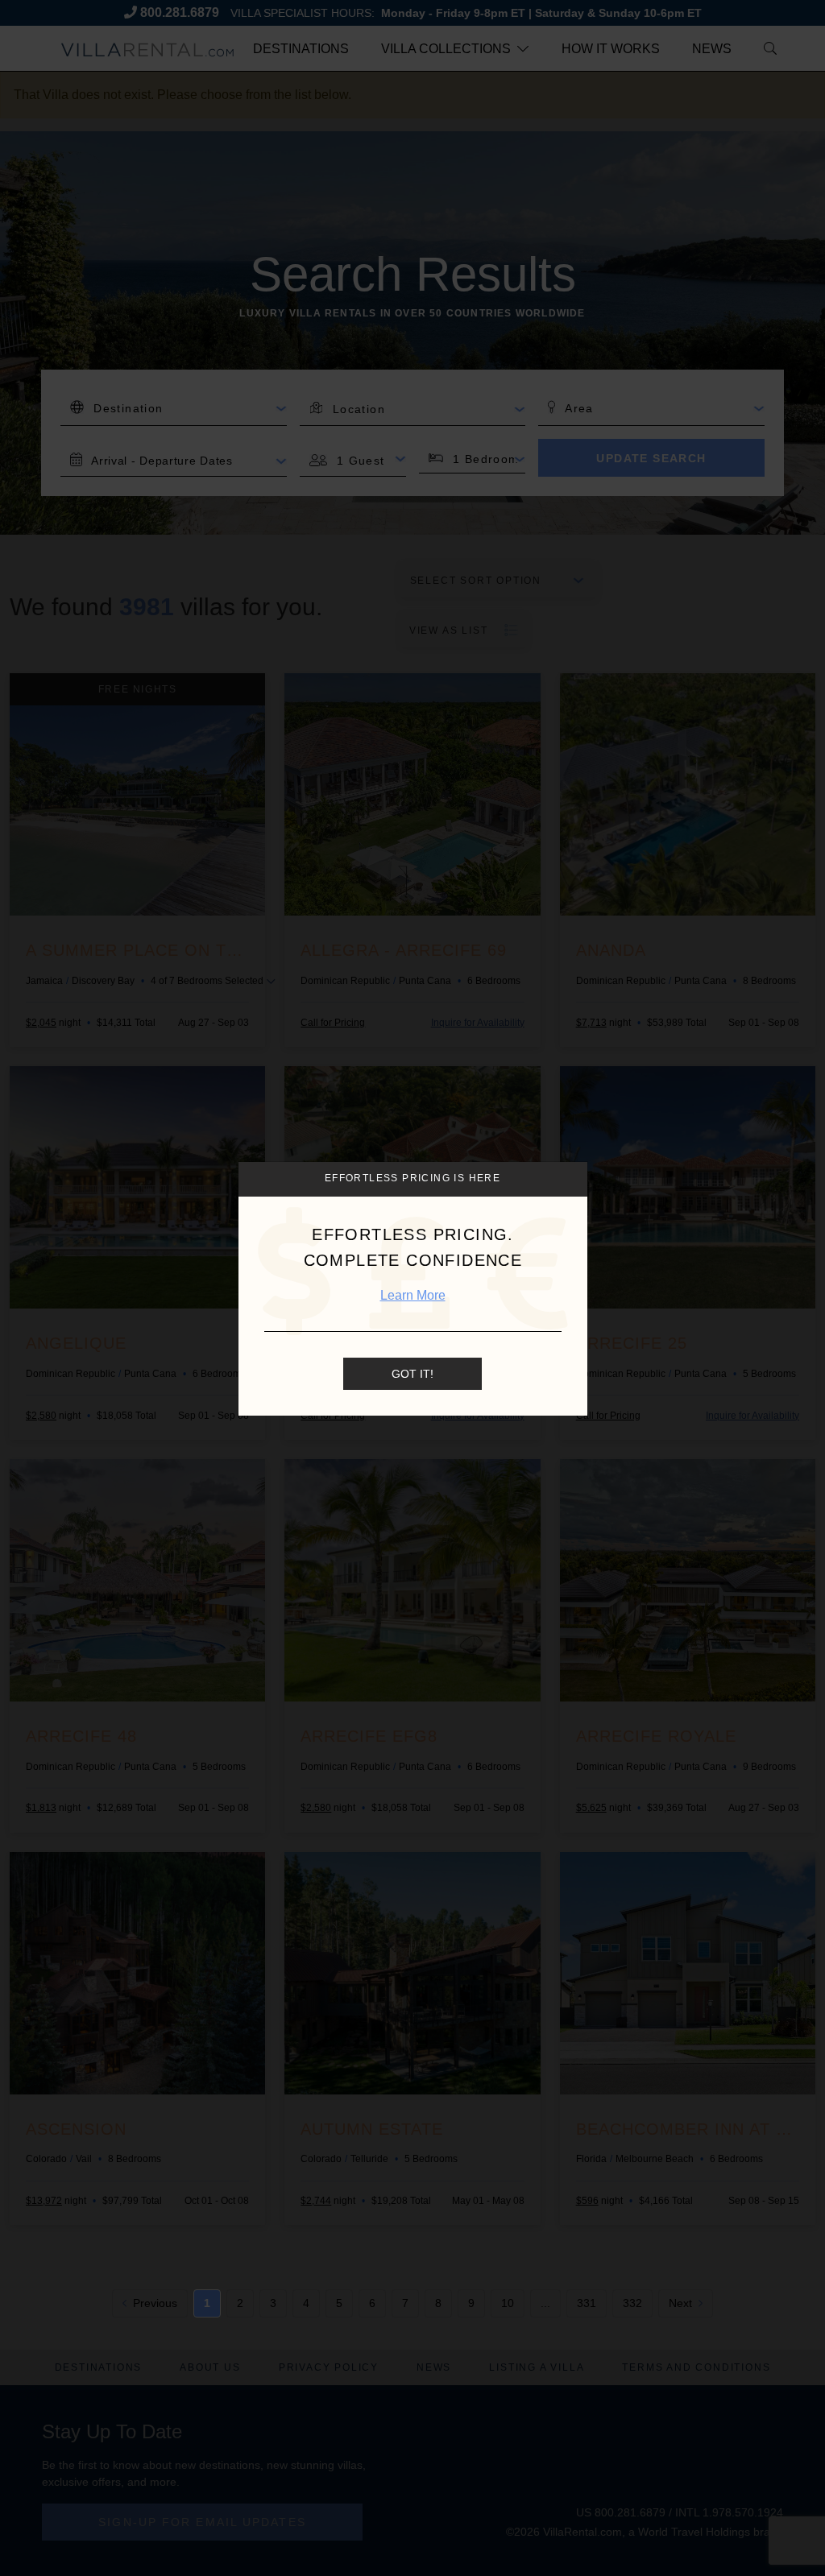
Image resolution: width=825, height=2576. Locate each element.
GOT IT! (412, 1374)
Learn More (413, 1295)
